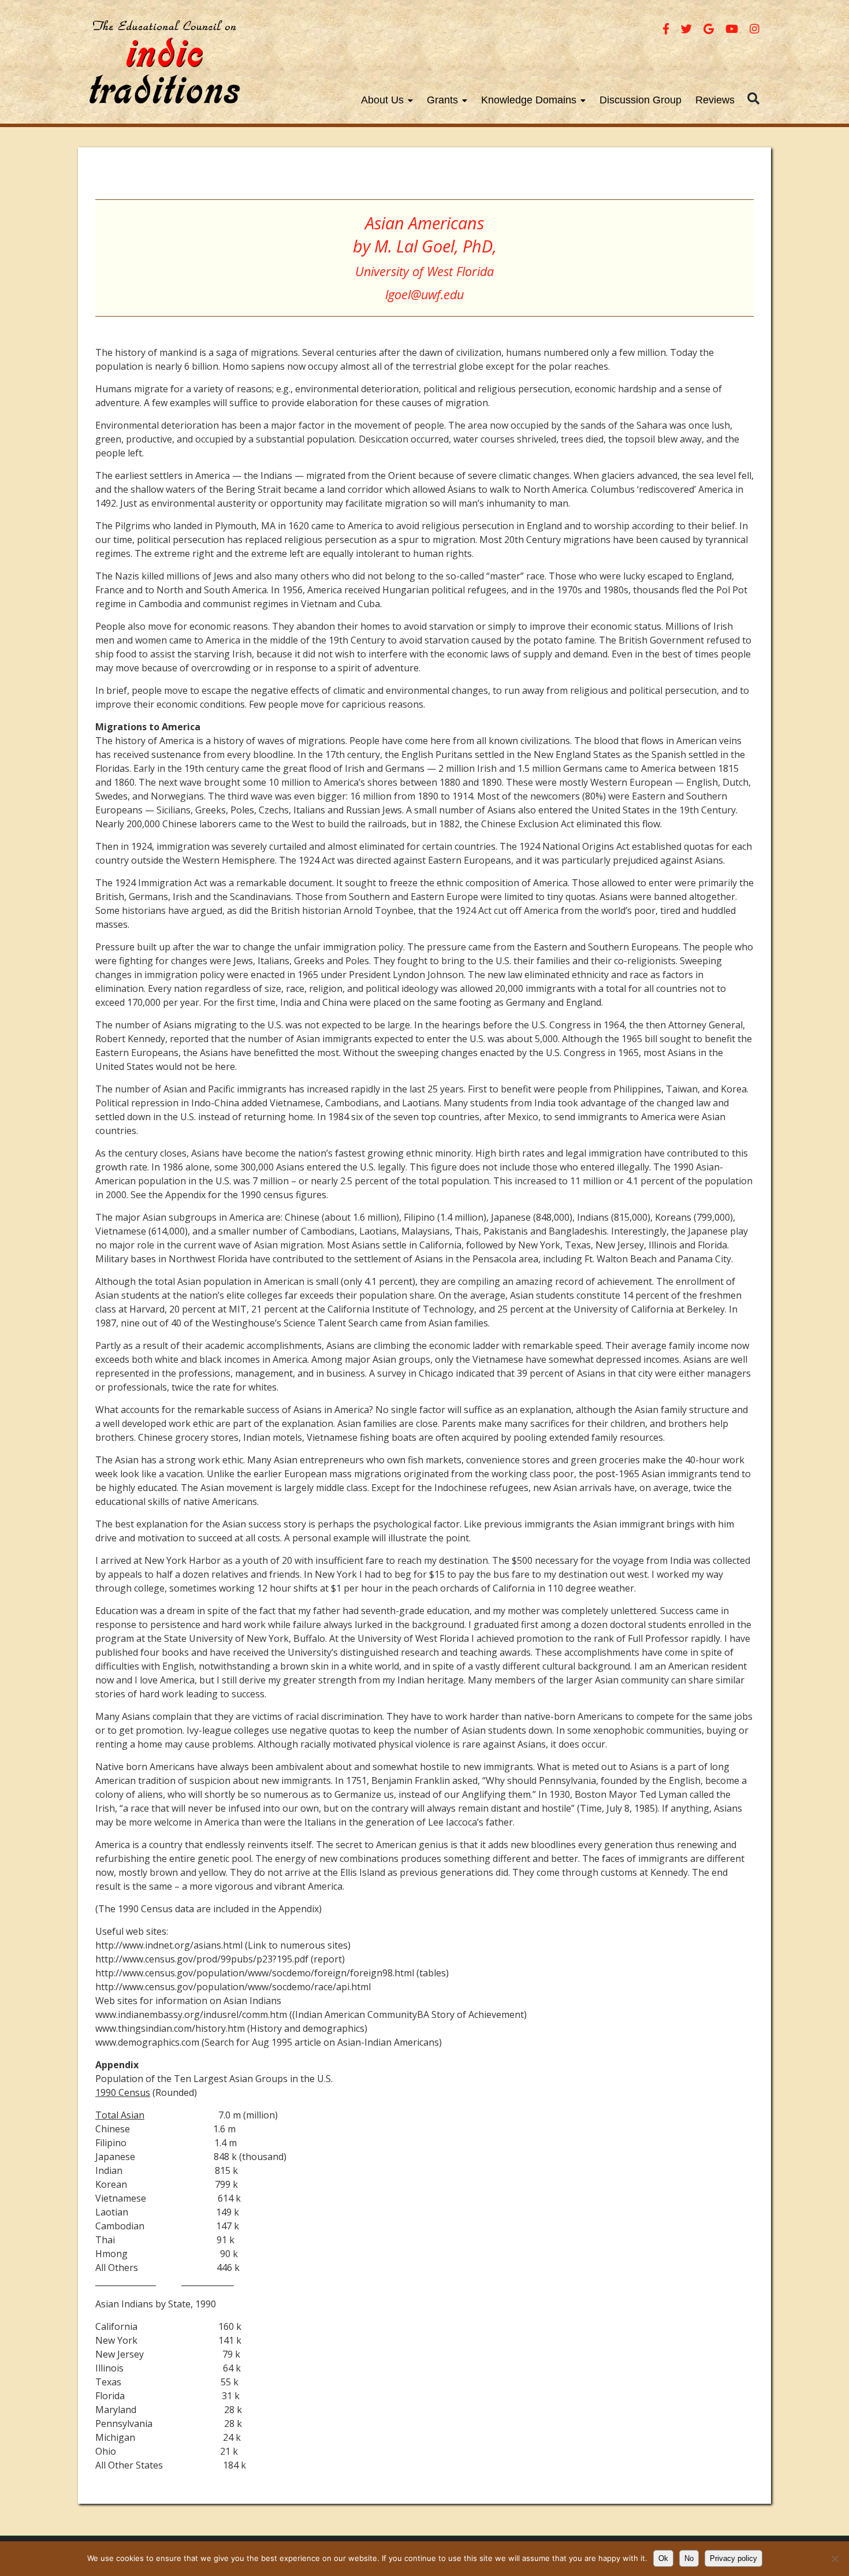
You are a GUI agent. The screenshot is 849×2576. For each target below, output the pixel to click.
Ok (663, 2558)
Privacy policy (733, 2558)
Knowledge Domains (529, 100)
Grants (442, 100)
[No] (835, 2559)
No (689, 2558)
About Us (382, 100)
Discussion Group (641, 100)
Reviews (715, 100)
